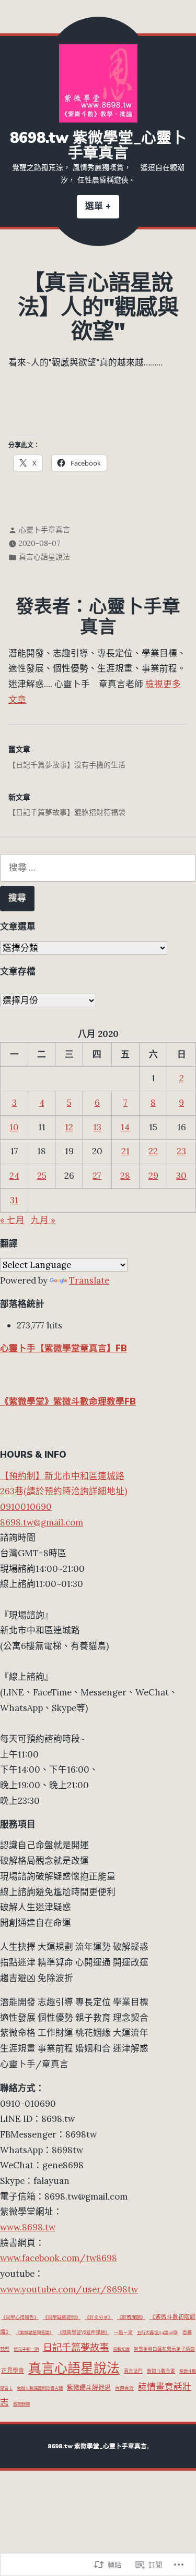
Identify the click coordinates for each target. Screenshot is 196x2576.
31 (14, 1200)
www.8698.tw (28, 2227)
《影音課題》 (131, 2317)
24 (14, 1176)
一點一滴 (123, 2332)
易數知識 (121, 2349)
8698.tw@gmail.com (42, 1522)
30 (181, 1176)
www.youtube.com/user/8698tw (69, 2289)
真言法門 (133, 2371)
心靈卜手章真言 (44, 530)
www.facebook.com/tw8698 (59, 2258)
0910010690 (26, 1507)
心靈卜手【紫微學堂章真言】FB (64, 1348)
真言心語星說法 (44, 557)
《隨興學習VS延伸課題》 (84, 2332)
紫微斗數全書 (161, 2371)
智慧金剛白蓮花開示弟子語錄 (164, 2349)
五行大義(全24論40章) (158, 2333)
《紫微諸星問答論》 (34, 2333)
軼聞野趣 (21, 2404)
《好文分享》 (99, 2317)
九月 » (43, 1220)
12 (69, 1127)
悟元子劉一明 (26, 2349)
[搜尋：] (98, 868)
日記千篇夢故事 (76, 2347)
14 (125, 1127)
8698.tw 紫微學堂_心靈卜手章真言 (98, 145)
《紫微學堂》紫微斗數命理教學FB (68, 1402)
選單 (102, 209)
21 (125, 1151)
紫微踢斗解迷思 (89, 2388)
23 (181, 1151)
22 (153, 1151)
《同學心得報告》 (20, 2317)
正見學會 (13, 2371)
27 (97, 1176)
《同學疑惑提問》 (62, 2317)
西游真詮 (124, 2388)
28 (125, 1176)
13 (97, 1127)
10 (14, 1127)
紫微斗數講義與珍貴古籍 (40, 2388)
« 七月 (12, 1220)
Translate (89, 1280)
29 (153, 1176)
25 (42, 1176)
